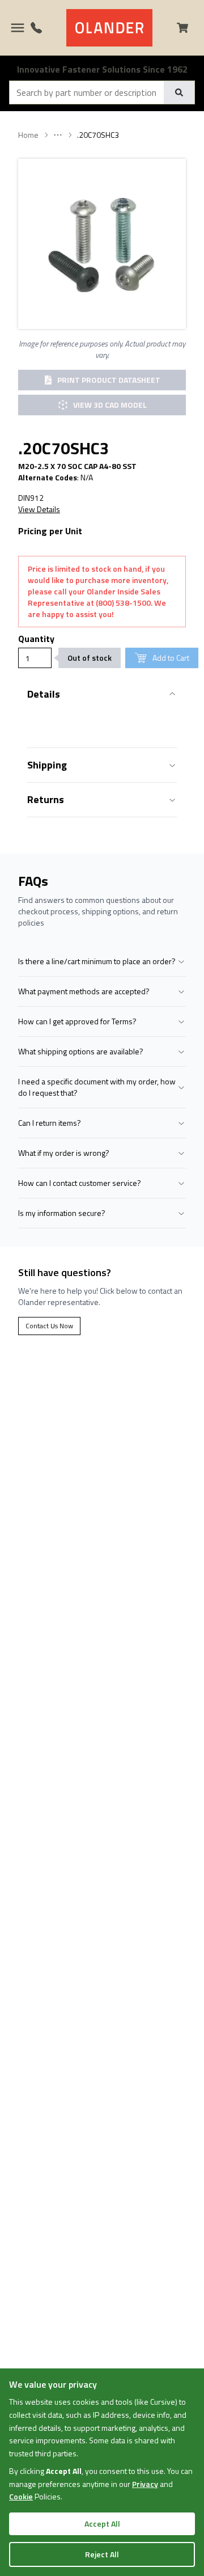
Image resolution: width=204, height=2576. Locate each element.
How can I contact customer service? (80, 1183)
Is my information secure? (62, 1213)
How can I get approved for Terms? (77, 1021)
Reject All (102, 2554)
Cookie (21, 2496)
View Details (39, 509)
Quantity (36, 639)
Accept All (102, 2524)
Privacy (145, 2484)
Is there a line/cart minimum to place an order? (97, 961)
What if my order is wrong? (64, 1153)
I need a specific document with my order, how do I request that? (97, 1087)
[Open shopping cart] (187, 28)
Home (28, 135)
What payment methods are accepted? (84, 991)
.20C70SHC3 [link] (98, 135)
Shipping (47, 765)
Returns (46, 799)
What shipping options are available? (81, 1051)
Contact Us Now (49, 1326)
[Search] (179, 92)
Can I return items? (50, 1123)
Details (44, 694)
